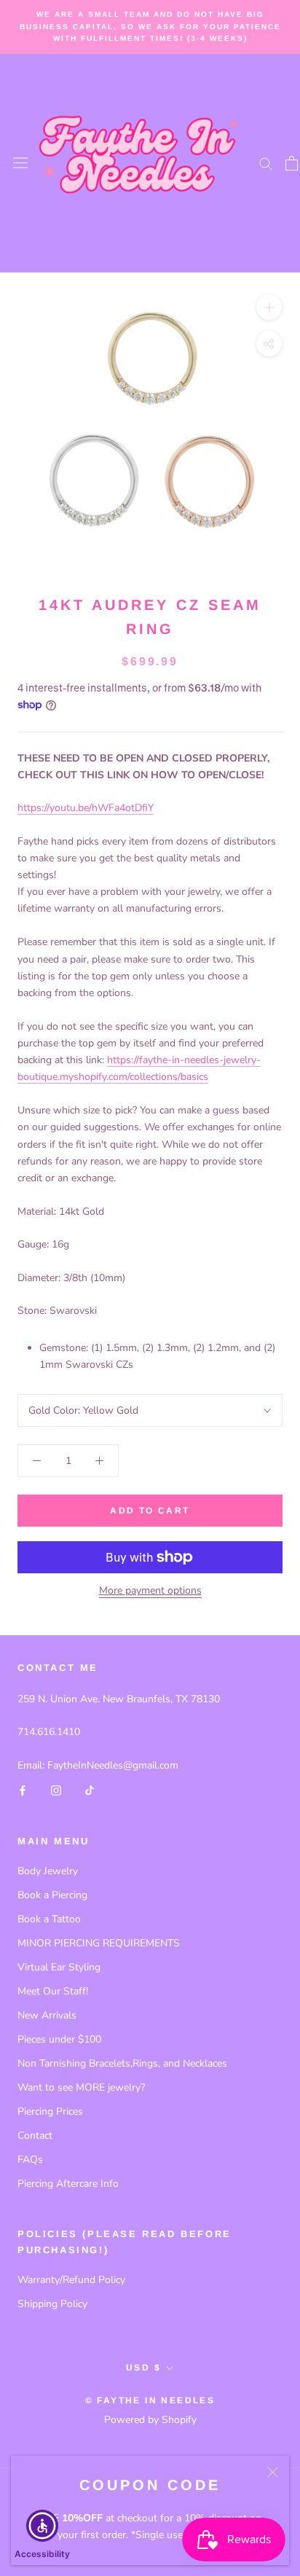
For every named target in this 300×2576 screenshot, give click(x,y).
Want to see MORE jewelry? (81, 2087)
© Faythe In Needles (150, 2400)
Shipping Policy (52, 2304)
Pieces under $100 (59, 2039)
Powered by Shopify (150, 2420)
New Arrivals (47, 2015)
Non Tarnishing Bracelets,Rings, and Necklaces (122, 2063)
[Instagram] (56, 1790)
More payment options (150, 1590)
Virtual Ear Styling (59, 1967)
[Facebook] (23, 1790)
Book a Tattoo (49, 1919)
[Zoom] (269, 306)
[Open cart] (292, 163)
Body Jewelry (48, 1871)
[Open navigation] (20, 163)
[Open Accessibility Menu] (43, 2526)
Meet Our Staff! (53, 1991)
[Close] (273, 2472)
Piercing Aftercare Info (68, 2184)
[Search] (266, 163)
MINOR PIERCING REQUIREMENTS (99, 1943)
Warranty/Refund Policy (71, 2280)
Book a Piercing (52, 1895)
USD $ (143, 2368)
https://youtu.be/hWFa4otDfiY (86, 808)
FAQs (30, 2160)
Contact (35, 2135)
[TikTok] (90, 1790)
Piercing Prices (50, 2111)
